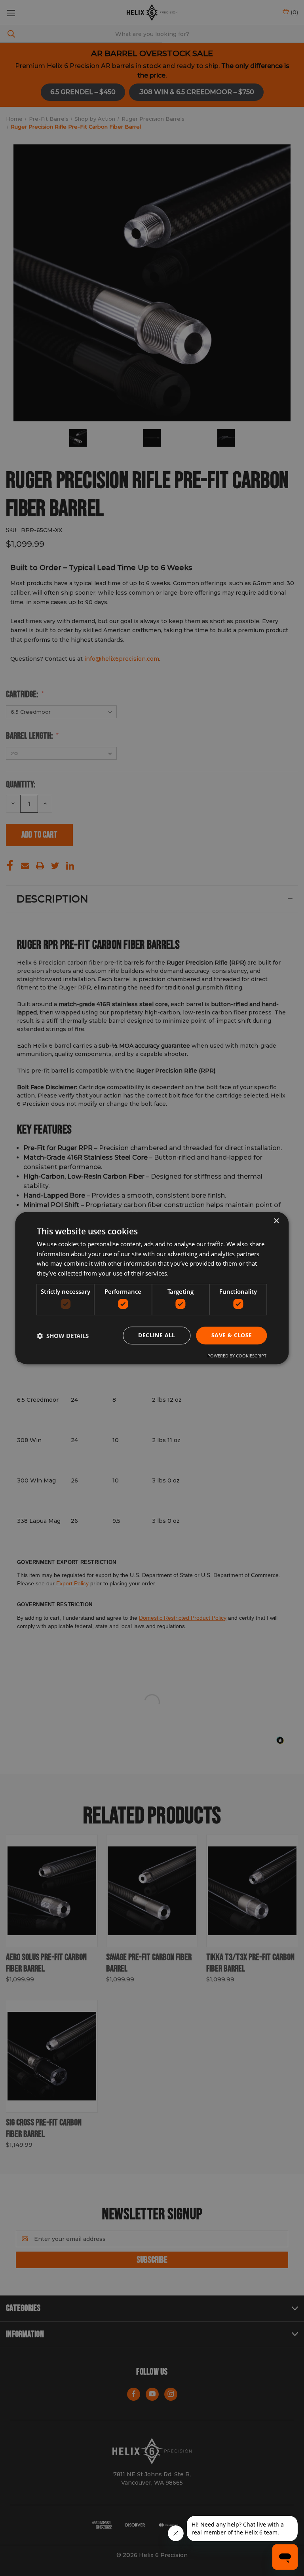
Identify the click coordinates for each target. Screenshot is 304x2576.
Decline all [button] (157, 1335)
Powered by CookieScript (237, 1356)
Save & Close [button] (232, 1335)
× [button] (276, 1221)
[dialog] (152, 1288)
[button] (63, 1336)
